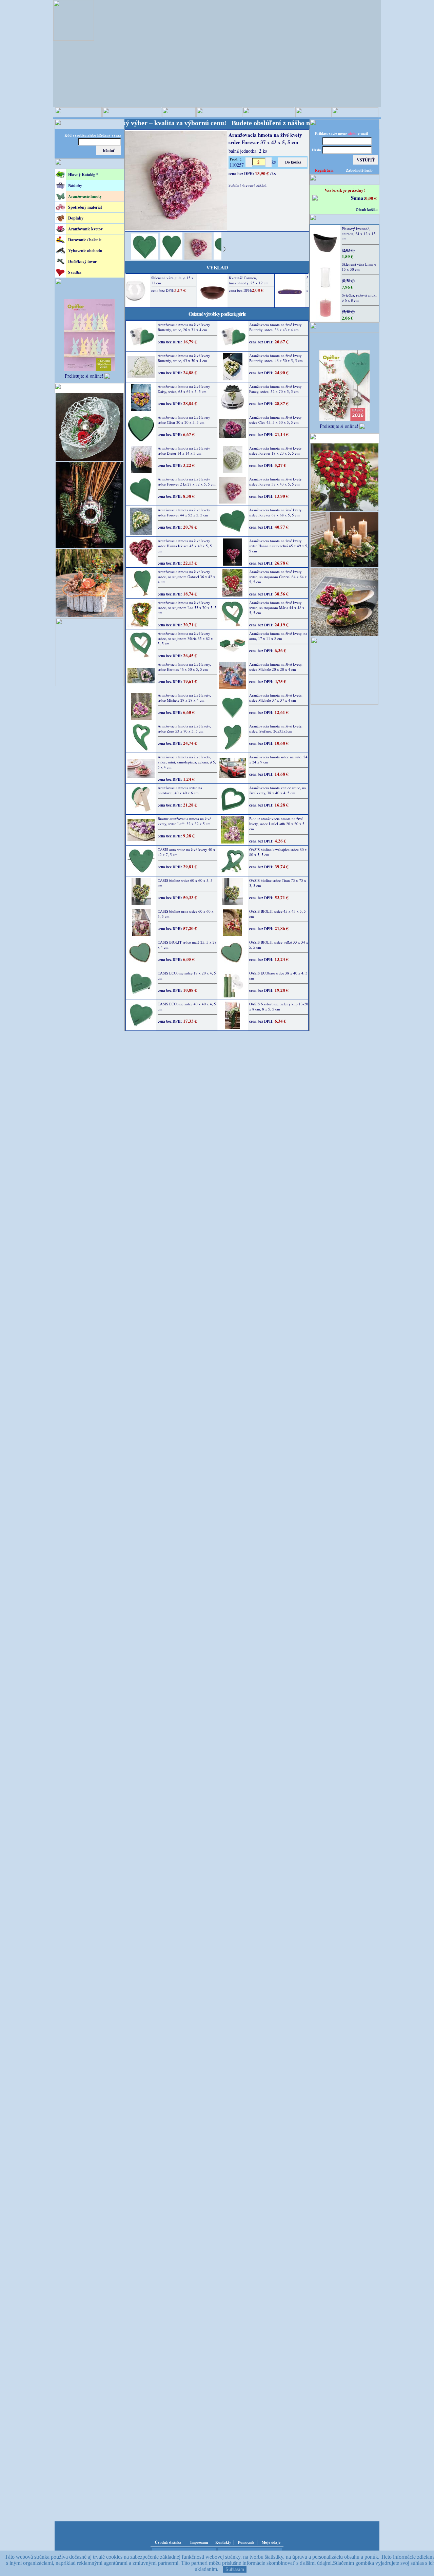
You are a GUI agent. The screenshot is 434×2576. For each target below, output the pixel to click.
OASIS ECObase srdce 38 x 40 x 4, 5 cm (278, 976)
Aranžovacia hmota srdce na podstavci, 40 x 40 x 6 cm (180, 790)
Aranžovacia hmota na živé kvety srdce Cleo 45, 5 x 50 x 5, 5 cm (275, 420)
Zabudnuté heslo (359, 170)
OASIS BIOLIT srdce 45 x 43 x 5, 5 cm (278, 914)
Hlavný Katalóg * (83, 175)
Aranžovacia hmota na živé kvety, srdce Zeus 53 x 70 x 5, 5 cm (184, 728)
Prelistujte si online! (84, 376)
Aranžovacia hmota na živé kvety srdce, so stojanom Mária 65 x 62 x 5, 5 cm (185, 638)
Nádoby (75, 185)
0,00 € (371, 198)
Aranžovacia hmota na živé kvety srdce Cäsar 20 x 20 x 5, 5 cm (184, 420)
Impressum (199, 2542)
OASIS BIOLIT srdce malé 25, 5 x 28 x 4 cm (187, 945)
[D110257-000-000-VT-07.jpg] (171, 258)
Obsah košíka (367, 210)
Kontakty (223, 2542)
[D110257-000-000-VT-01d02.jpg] (145, 258)
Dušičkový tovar (82, 261)
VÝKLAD (217, 267)
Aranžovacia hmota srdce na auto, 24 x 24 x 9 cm (278, 759)
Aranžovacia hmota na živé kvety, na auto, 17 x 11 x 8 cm (278, 636)
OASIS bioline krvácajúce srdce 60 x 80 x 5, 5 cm (278, 852)
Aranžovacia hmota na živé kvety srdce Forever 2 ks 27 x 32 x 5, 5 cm (187, 481)
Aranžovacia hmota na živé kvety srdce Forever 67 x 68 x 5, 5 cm (275, 512)
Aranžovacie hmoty (85, 196)
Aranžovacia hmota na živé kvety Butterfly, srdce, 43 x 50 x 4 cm (184, 358)
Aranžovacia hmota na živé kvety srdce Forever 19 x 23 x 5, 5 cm (275, 451)
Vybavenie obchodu (85, 251)
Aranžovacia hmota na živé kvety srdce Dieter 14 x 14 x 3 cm (184, 451)
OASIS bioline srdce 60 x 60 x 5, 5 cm (185, 883)
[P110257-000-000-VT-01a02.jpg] (198, 258)
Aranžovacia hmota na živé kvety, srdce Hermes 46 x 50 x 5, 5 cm (184, 667)
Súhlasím (235, 2569)
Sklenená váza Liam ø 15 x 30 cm (359, 267)
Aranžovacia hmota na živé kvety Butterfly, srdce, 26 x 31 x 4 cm (184, 327)
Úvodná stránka (168, 2542)
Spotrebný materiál (85, 207)
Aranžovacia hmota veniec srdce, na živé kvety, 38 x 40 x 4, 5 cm (278, 790)
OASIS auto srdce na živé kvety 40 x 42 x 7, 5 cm (186, 852)
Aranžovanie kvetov (85, 229)
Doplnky (76, 218)
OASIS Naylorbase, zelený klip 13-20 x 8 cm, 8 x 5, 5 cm (279, 1006)
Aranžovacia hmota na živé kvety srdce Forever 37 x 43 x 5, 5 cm (275, 481)
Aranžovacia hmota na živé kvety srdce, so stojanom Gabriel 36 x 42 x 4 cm (186, 577)
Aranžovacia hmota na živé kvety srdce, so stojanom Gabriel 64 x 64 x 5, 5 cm (278, 577)
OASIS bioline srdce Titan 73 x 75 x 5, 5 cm (278, 883)
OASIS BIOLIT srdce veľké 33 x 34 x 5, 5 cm (279, 945)
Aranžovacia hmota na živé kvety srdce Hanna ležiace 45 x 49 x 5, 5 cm (185, 546)
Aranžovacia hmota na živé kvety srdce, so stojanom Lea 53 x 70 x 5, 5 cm (187, 608)
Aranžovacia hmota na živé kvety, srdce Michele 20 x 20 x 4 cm (276, 667)
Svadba (75, 272)
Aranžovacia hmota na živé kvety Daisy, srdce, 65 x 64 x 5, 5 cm (184, 389)
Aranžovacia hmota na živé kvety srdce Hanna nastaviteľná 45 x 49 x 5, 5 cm (279, 546)
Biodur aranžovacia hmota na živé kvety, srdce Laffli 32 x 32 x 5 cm (184, 821)
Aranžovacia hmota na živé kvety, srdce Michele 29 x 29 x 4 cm (184, 698)
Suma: (358, 198)
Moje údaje (271, 2542)
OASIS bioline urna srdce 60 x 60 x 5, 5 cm (186, 914)
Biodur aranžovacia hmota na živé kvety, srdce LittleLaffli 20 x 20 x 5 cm (277, 824)
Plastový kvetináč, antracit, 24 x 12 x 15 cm (359, 234)
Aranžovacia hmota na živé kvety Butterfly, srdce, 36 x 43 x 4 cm (275, 327)
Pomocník (246, 2542)
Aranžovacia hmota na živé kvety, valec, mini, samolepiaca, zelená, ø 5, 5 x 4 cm (187, 762)
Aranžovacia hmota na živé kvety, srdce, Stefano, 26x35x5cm (276, 728)
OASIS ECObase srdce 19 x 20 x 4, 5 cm (187, 976)
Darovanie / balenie (85, 240)
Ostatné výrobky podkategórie (217, 314)
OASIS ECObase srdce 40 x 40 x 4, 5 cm (187, 1006)
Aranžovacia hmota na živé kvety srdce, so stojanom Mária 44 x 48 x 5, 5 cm (277, 608)
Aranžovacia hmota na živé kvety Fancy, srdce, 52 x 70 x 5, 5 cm (275, 389)
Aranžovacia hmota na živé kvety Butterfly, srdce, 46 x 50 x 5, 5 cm (276, 358)
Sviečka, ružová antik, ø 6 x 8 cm (359, 298)
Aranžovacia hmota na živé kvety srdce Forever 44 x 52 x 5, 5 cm (184, 512)
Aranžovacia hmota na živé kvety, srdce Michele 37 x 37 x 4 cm (276, 698)
